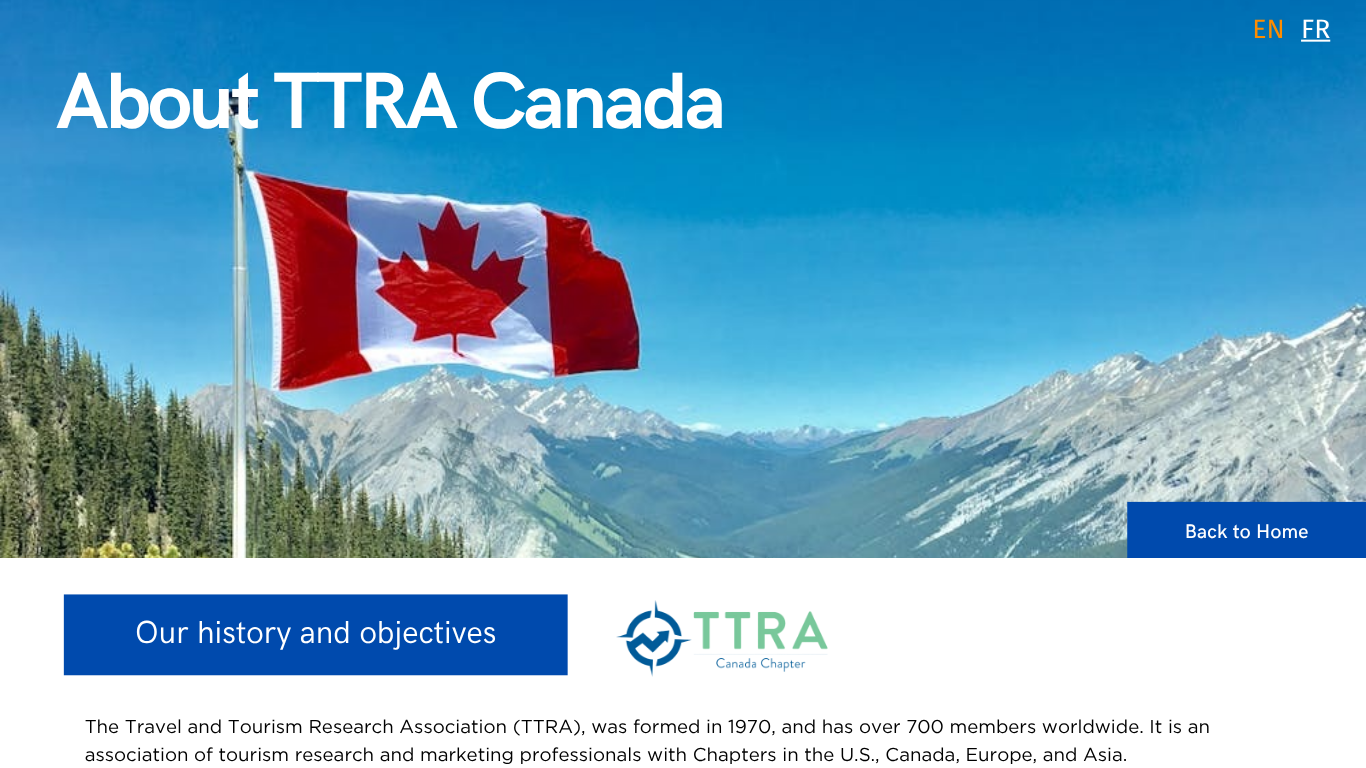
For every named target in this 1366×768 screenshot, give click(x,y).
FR (1315, 30)
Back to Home (1247, 532)
